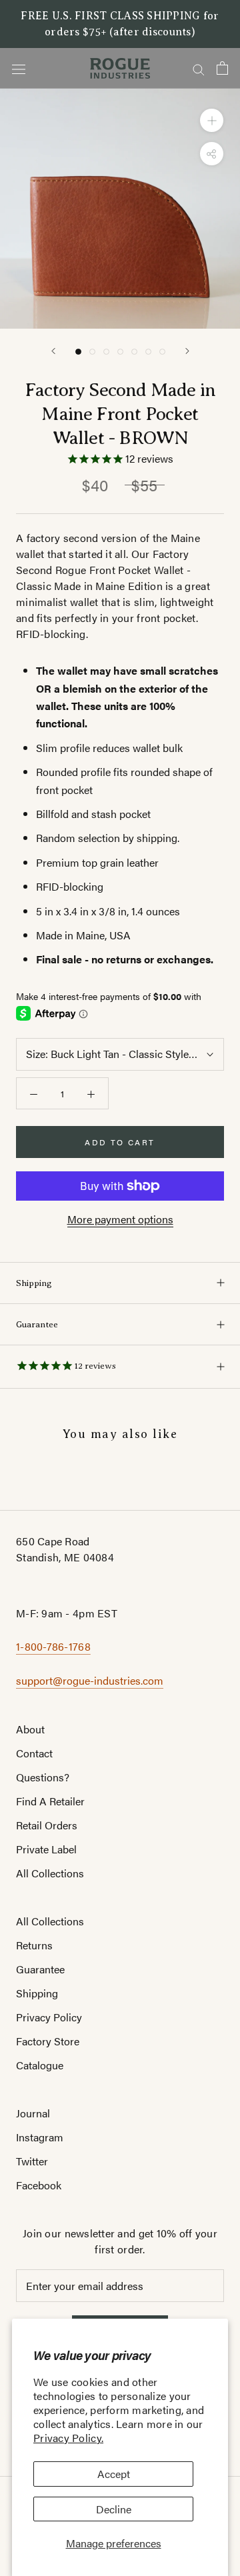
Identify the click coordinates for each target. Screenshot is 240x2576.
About (30, 1729)
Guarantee (37, 1324)
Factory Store (48, 2041)
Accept (114, 2474)
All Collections (50, 1873)
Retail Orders (47, 1825)
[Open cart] (222, 68)
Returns (34, 1945)
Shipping (34, 1283)
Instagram (40, 2137)
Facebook (39, 2185)
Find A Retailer (50, 1801)
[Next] (187, 351)
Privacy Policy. (68, 2438)
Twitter (32, 2161)
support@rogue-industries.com (90, 1680)
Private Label (46, 1849)
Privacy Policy (49, 2017)
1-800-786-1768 (53, 1646)
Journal (33, 2113)
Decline (114, 2509)
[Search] (199, 68)
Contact (34, 1753)
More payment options (120, 1219)
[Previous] (53, 351)
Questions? (43, 1777)
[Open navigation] (19, 68)
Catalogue (40, 2065)
